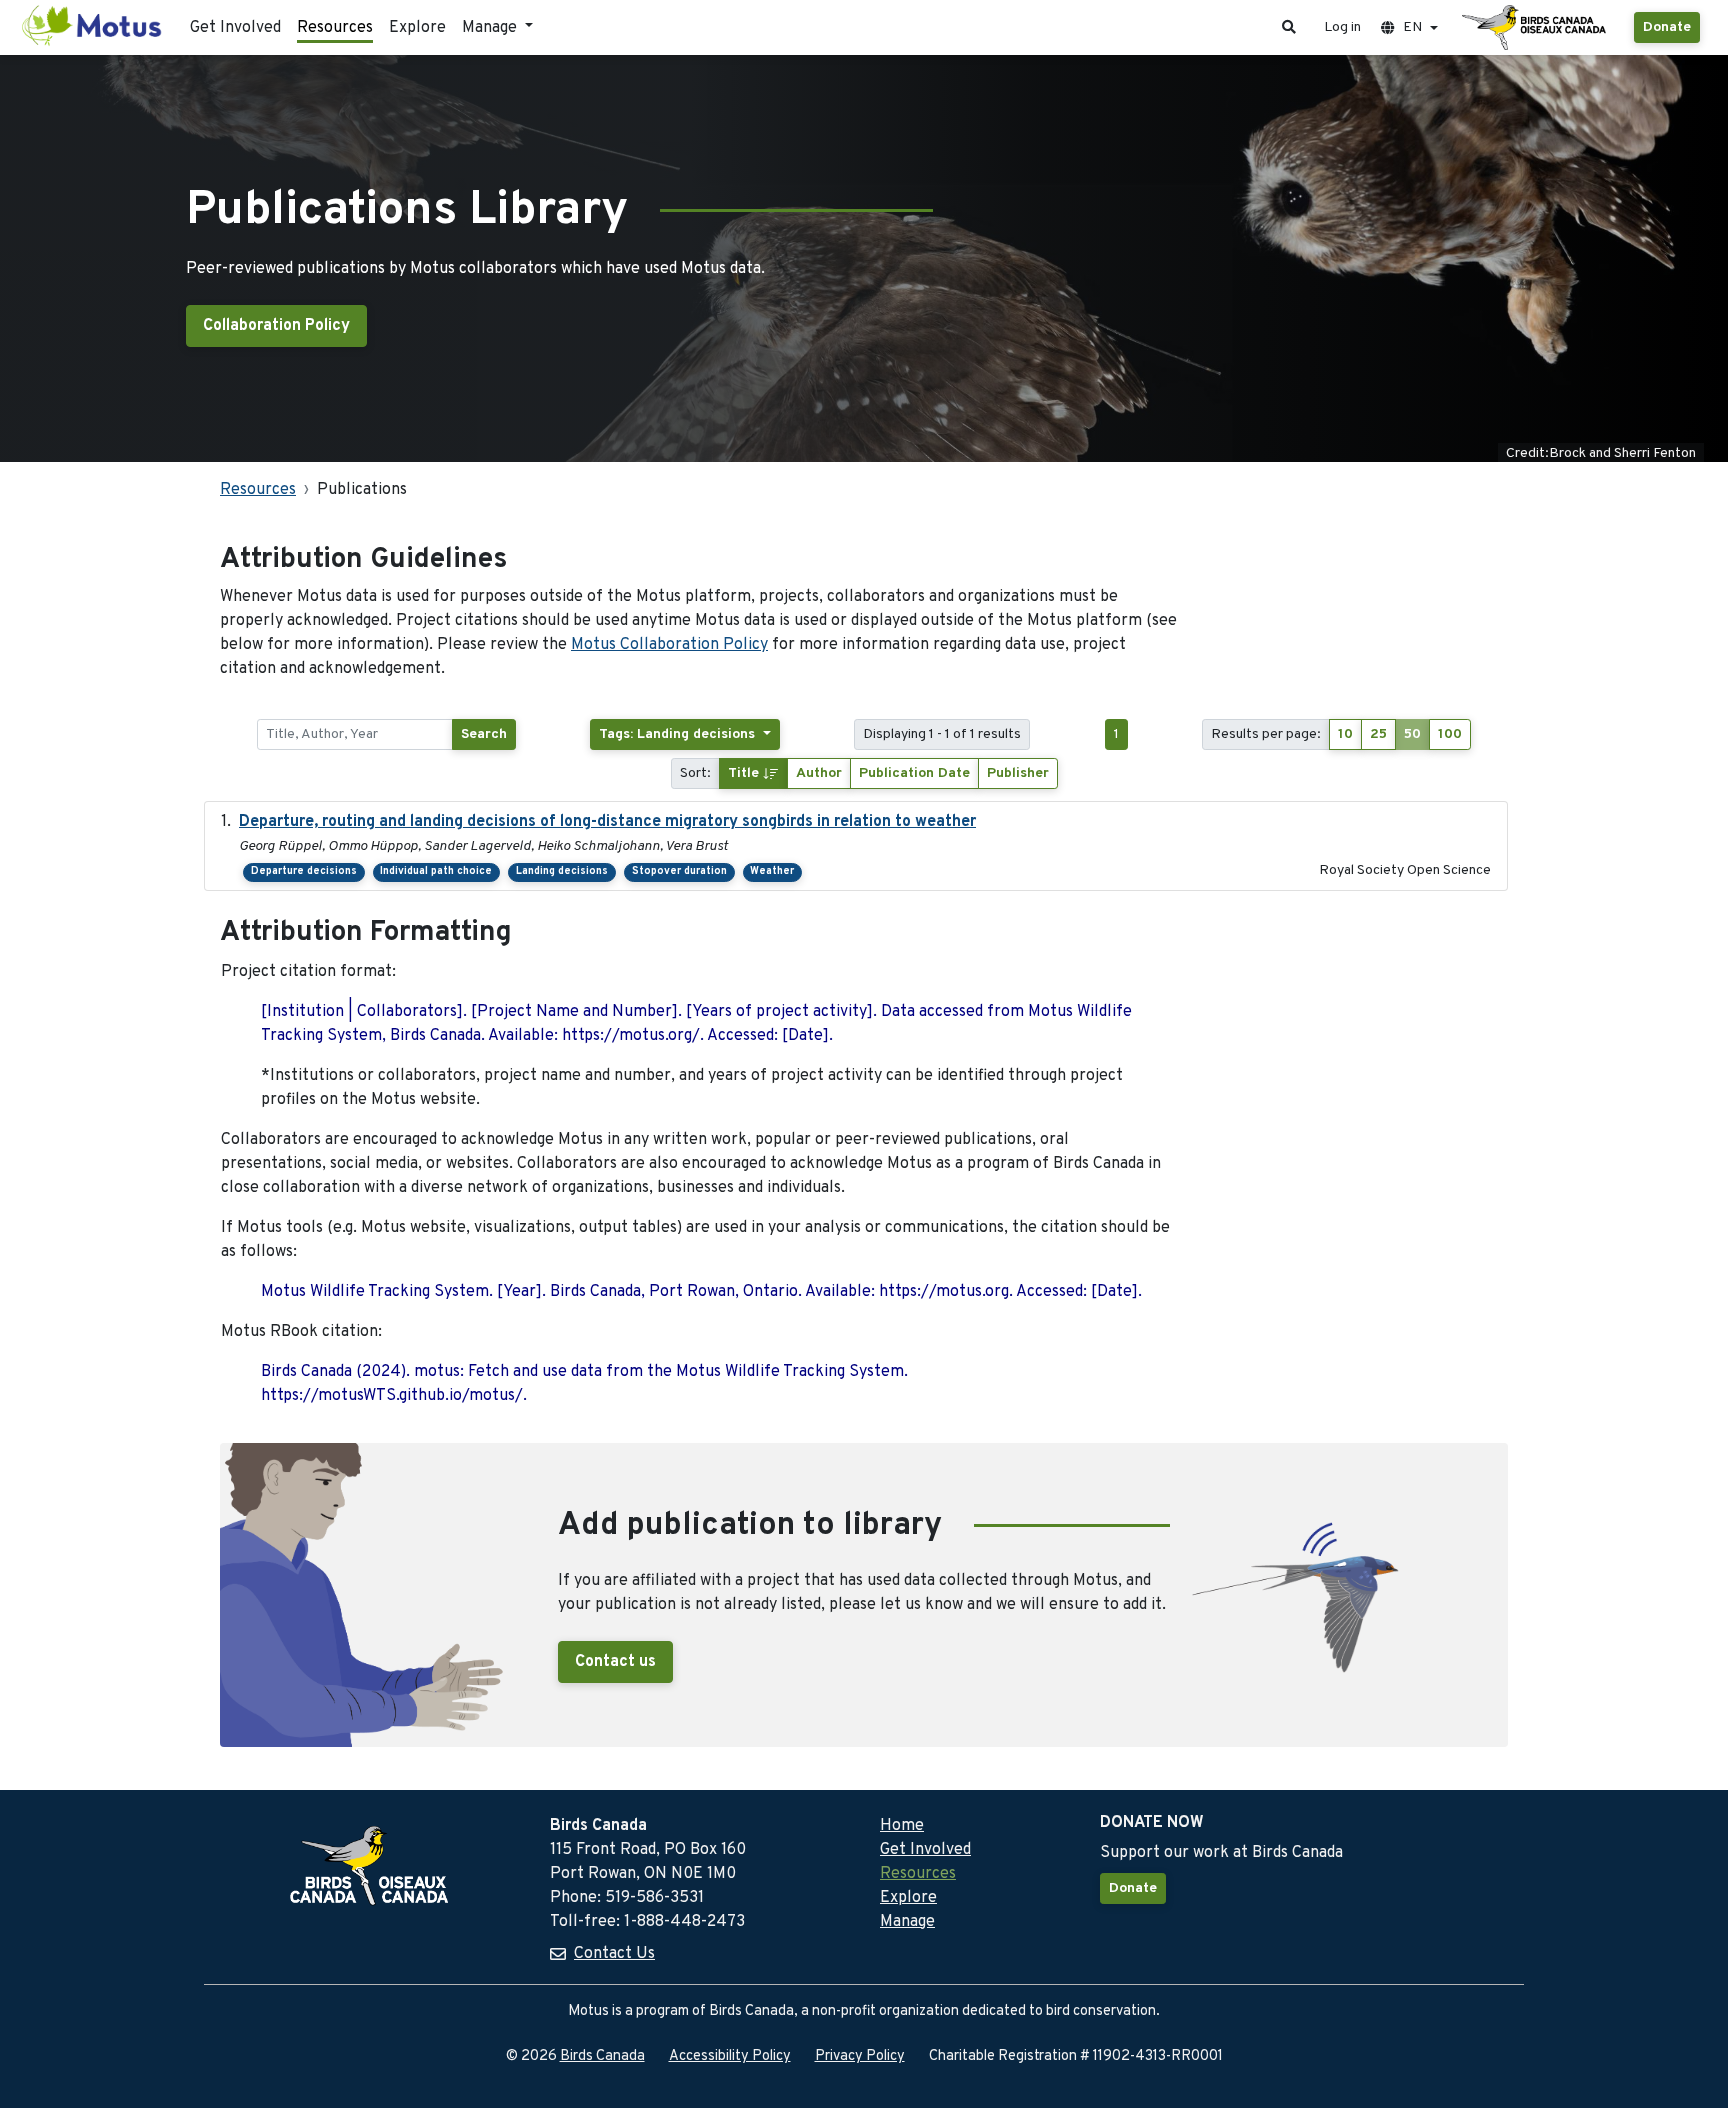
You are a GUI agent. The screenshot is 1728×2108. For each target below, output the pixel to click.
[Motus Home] (93, 27)
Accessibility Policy (730, 2056)
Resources (335, 28)
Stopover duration (679, 871)
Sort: (695, 773)
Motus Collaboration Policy (669, 645)
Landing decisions (562, 871)
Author (819, 773)
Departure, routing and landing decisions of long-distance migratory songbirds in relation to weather (607, 822)
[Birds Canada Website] (1536, 28)
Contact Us (614, 1954)
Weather (772, 871)
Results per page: (1266, 734)
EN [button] (1412, 27)
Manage (907, 1922)
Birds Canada (602, 2056)
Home (902, 1826)
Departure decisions (304, 871)
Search (484, 734)
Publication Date (914, 773)
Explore (417, 28)
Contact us (615, 1662)
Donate (1667, 27)
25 (1378, 734)
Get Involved (235, 28)
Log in (1342, 27)
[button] (1289, 27)
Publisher (1018, 773)
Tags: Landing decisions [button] (679, 734)
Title (745, 773)
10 (1345, 734)
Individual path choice (436, 871)
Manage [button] (491, 28)
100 (1450, 734)
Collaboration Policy (276, 326)
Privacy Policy (860, 2056)
